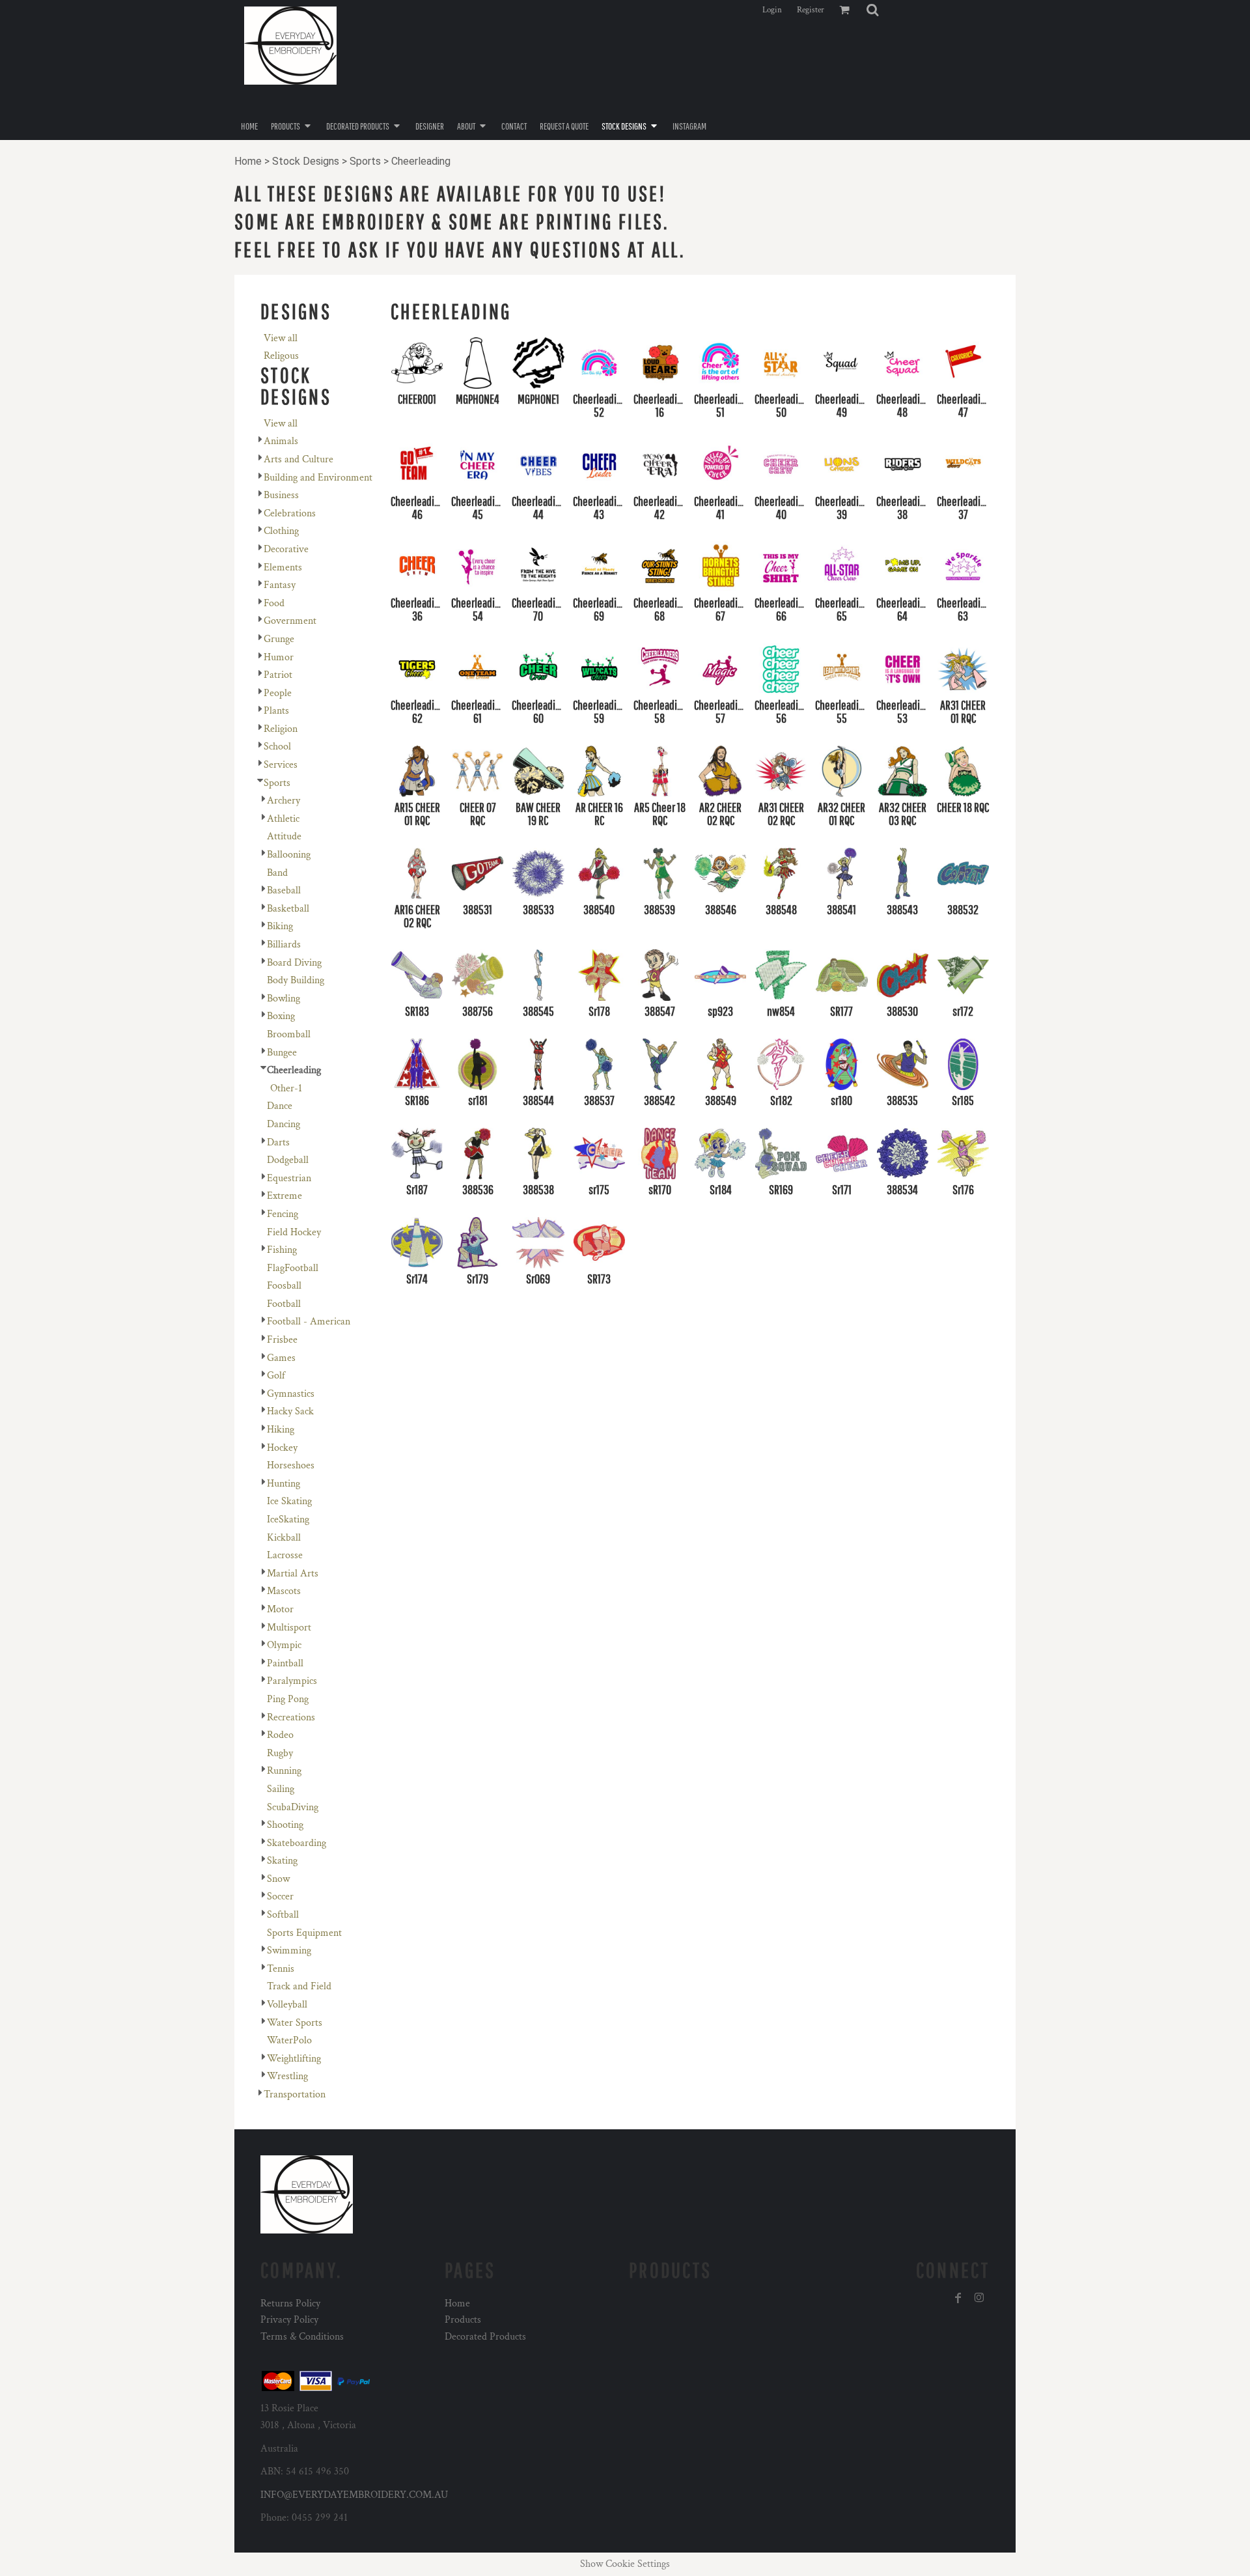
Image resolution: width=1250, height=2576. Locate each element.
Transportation (295, 2094)
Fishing (282, 1250)
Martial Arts (293, 1574)
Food (274, 603)
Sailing (281, 1789)
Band (277, 873)
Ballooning (289, 855)
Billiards (284, 945)
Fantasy (280, 585)
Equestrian (289, 1178)
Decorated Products (485, 2337)
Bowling (284, 999)
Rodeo (280, 1735)
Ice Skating (289, 1501)
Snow (278, 1879)
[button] (872, 10)
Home (248, 161)
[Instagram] (979, 2298)
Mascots (284, 1591)
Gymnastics (291, 1394)
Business (281, 495)
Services (281, 765)
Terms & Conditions (302, 2337)
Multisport (289, 1628)
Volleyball (287, 2005)
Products (463, 2320)
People (278, 693)
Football (284, 1304)
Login (772, 10)
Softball (283, 1915)
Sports (365, 161)
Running (284, 1771)
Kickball (284, 1538)
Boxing (281, 1016)
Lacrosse (285, 1555)
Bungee (282, 1053)
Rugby (280, 1753)
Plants (276, 711)
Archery (284, 801)
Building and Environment (318, 478)
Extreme (285, 1196)
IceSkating (288, 1519)
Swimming (289, 1951)
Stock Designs (306, 161)
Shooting (285, 1825)
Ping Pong (288, 1699)
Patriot (278, 675)
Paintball (285, 1663)
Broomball (289, 1034)
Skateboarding (297, 1843)
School (277, 747)
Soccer (280, 1897)
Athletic (283, 819)
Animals (281, 441)
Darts (278, 1142)
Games (281, 1358)
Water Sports (295, 2023)
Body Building (296, 980)
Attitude (284, 836)
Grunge (279, 639)
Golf (276, 1376)
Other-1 (286, 1088)
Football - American (309, 1322)
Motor (280, 1609)
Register (811, 10)
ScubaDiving (293, 1807)
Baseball (284, 890)
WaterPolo (289, 2040)
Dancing (284, 1124)
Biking (280, 926)
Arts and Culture (299, 459)
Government (290, 621)
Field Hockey (294, 1232)
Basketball (288, 909)
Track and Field (299, 1986)
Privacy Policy (289, 2320)
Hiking (281, 1430)
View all (281, 338)
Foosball (284, 1286)
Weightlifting (294, 2059)
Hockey (282, 1448)
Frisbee (282, 1340)
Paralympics (292, 1681)
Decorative (286, 549)
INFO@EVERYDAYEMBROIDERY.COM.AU (354, 2495)
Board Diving (294, 963)
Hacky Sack (290, 1411)
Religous (281, 356)
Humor (279, 657)
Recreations (291, 1717)
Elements (283, 567)
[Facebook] (958, 2298)
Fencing (283, 1214)
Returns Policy (290, 2303)
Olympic (284, 1645)
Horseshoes (291, 1465)
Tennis (281, 1969)
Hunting (284, 1484)
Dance (280, 1106)
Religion (281, 729)
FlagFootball (293, 1268)
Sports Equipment (304, 1933)
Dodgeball (288, 1160)
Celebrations (290, 513)
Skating (282, 1861)
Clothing (281, 531)
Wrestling (287, 2076)
